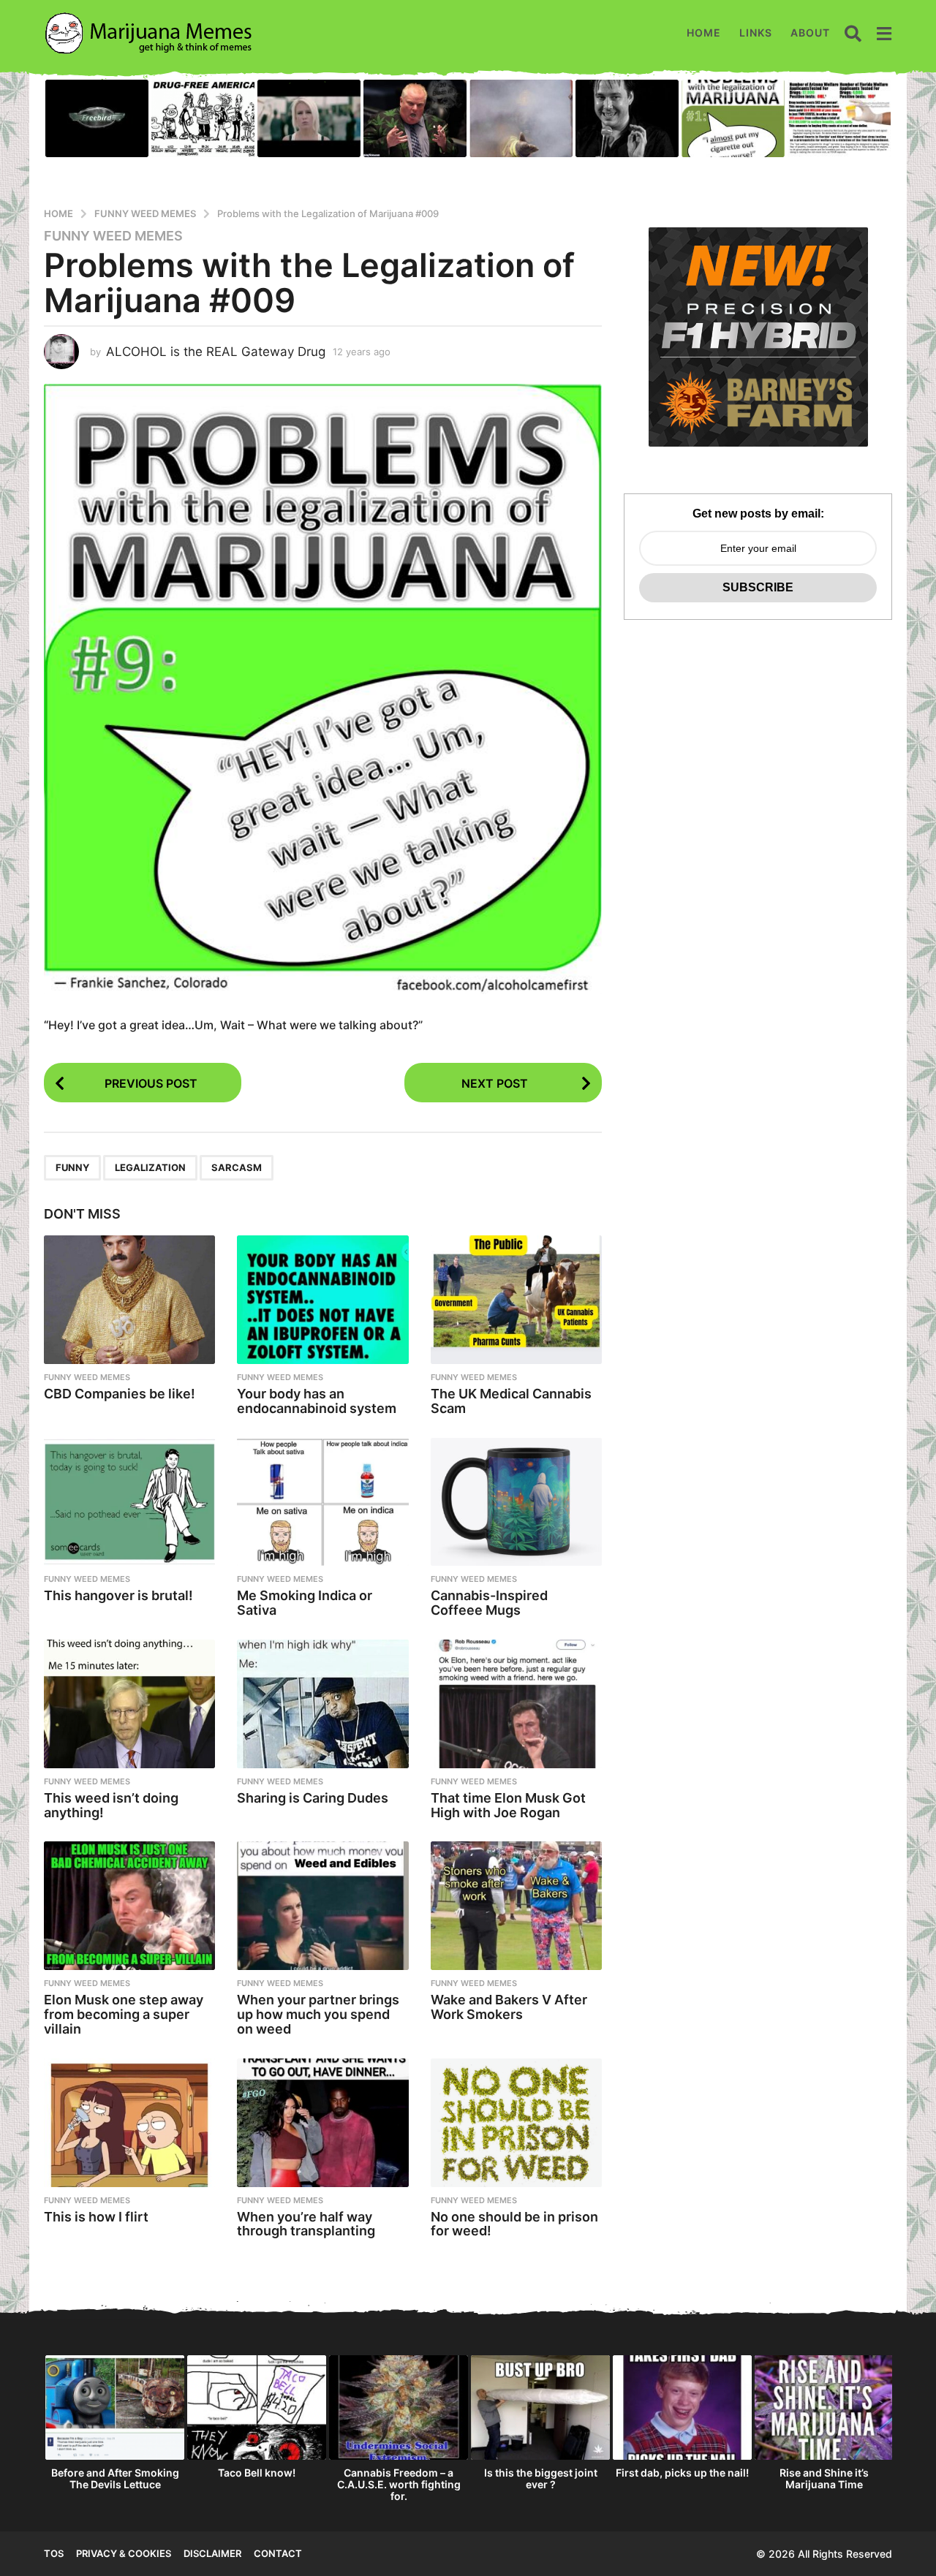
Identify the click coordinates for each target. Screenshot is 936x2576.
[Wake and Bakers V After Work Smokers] (516, 1906)
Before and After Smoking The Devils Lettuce (115, 2478)
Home (704, 33)
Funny (72, 1167)
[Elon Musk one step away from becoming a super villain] (129, 1906)
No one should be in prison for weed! (514, 2224)
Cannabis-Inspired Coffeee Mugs (489, 1603)
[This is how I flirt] (129, 2123)
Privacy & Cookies (124, 2553)
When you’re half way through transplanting (306, 2224)
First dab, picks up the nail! (682, 2473)
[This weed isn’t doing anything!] (129, 1704)
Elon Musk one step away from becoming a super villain (124, 2014)
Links (756, 33)
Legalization (150, 1167)
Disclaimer (212, 2553)
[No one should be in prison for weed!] (516, 2123)
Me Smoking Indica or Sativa (305, 1603)
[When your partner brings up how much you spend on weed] (322, 1906)
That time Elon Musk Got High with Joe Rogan (508, 1805)
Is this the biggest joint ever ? (541, 2478)
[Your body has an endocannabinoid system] (322, 1300)
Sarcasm (237, 1167)
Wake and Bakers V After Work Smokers (509, 2007)
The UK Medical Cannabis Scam (511, 1401)
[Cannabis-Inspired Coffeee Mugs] (516, 1502)
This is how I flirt (96, 2217)
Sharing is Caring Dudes (313, 1798)
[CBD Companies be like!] (129, 1300)
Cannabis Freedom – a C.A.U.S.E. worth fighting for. (399, 2484)
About (810, 33)
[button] (853, 33)
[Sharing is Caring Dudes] (322, 1704)
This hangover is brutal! (118, 1595)
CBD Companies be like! (120, 1394)
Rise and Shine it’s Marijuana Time (824, 2478)
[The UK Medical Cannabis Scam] (516, 1300)
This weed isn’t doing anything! (111, 1805)
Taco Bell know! (257, 2473)
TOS (54, 2553)
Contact (278, 2553)
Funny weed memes (113, 236)
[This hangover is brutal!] (129, 1502)
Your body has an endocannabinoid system (317, 1401)
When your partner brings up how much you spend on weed (318, 2014)
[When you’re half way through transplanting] (322, 2123)
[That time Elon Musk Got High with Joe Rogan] (516, 1704)
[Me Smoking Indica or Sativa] (322, 1502)
